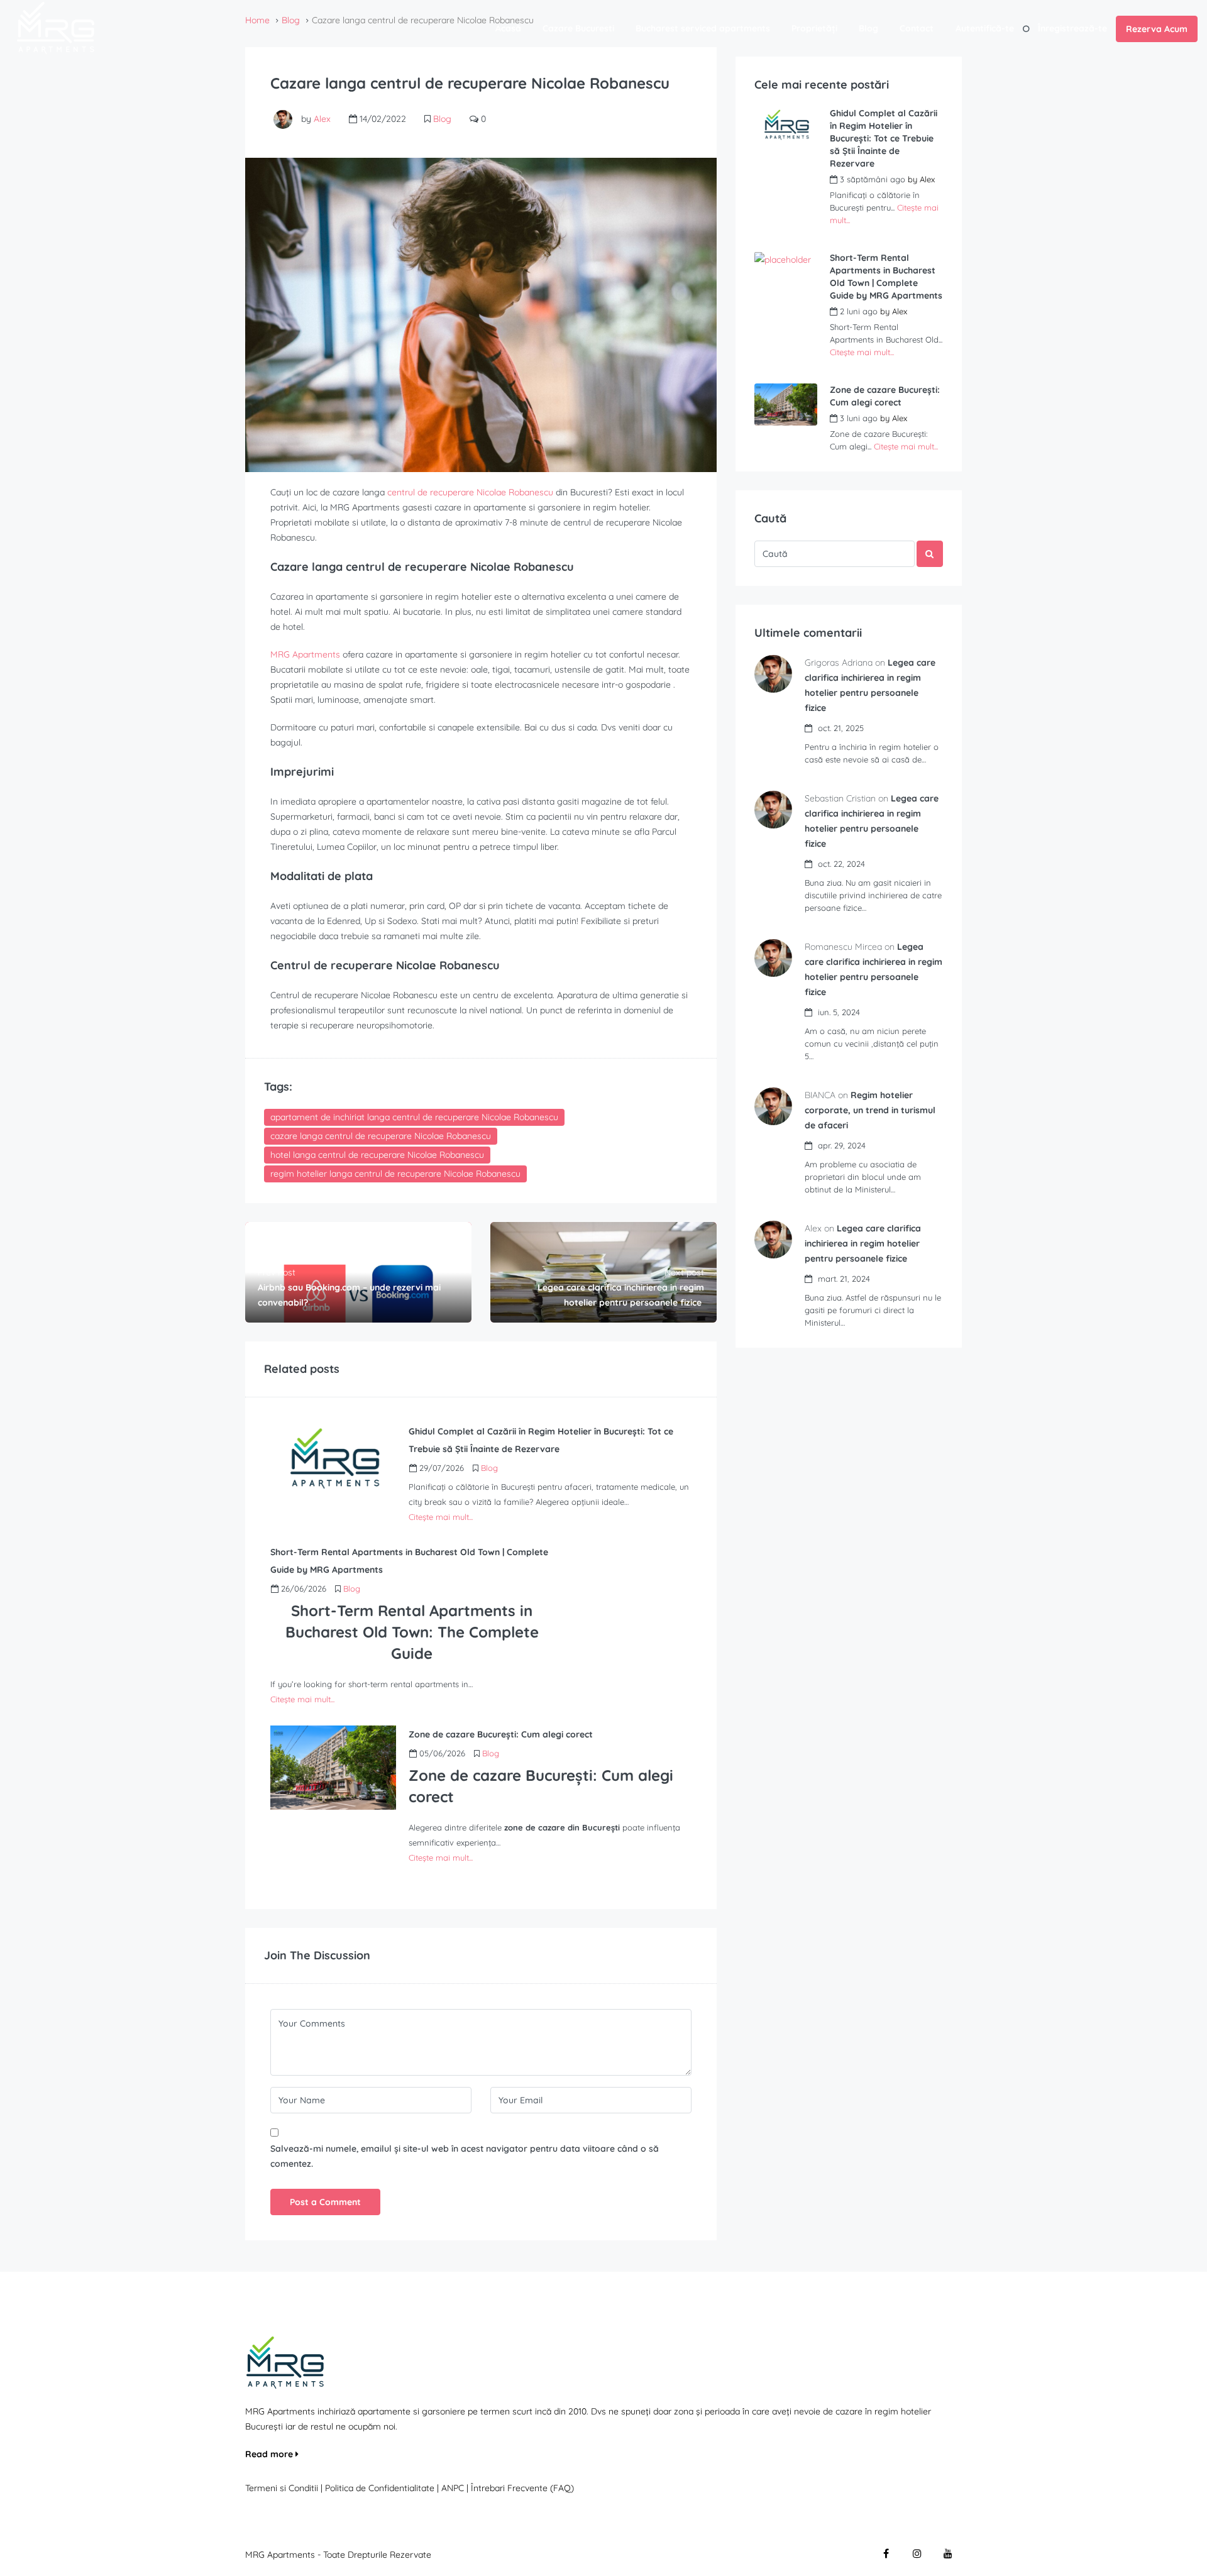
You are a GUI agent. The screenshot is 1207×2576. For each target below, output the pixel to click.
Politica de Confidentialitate (381, 2488)
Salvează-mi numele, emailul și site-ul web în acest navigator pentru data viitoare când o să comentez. (465, 2156)
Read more (270, 2454)
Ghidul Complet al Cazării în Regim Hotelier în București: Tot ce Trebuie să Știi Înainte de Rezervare (884, 138)
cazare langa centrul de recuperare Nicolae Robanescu (381, 1136)
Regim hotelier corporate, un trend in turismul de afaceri (870, 1110)
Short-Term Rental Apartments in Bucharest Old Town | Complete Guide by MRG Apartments (886, 277)
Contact (917, 28)
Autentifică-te (985, 28)
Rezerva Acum (1157, 29)
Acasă (508, 28)
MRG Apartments (305, 654)
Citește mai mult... (441, 1517)
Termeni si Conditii (282, 2488)
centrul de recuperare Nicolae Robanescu (470, 492)
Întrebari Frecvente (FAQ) (522, 2488)
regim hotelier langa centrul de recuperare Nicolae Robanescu (395, 1174)
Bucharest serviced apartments (703, 28)
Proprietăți (814, 28)
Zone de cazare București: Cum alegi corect (885, 396)
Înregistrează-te (1072, 28)
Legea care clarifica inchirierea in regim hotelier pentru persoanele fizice (863, 1243)
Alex (322, 119)
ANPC (453, 2488)
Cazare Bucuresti (578, 28)
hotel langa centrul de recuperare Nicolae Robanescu (377, 1155)
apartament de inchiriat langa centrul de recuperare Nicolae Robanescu (414, 1117)
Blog (868, 28)
